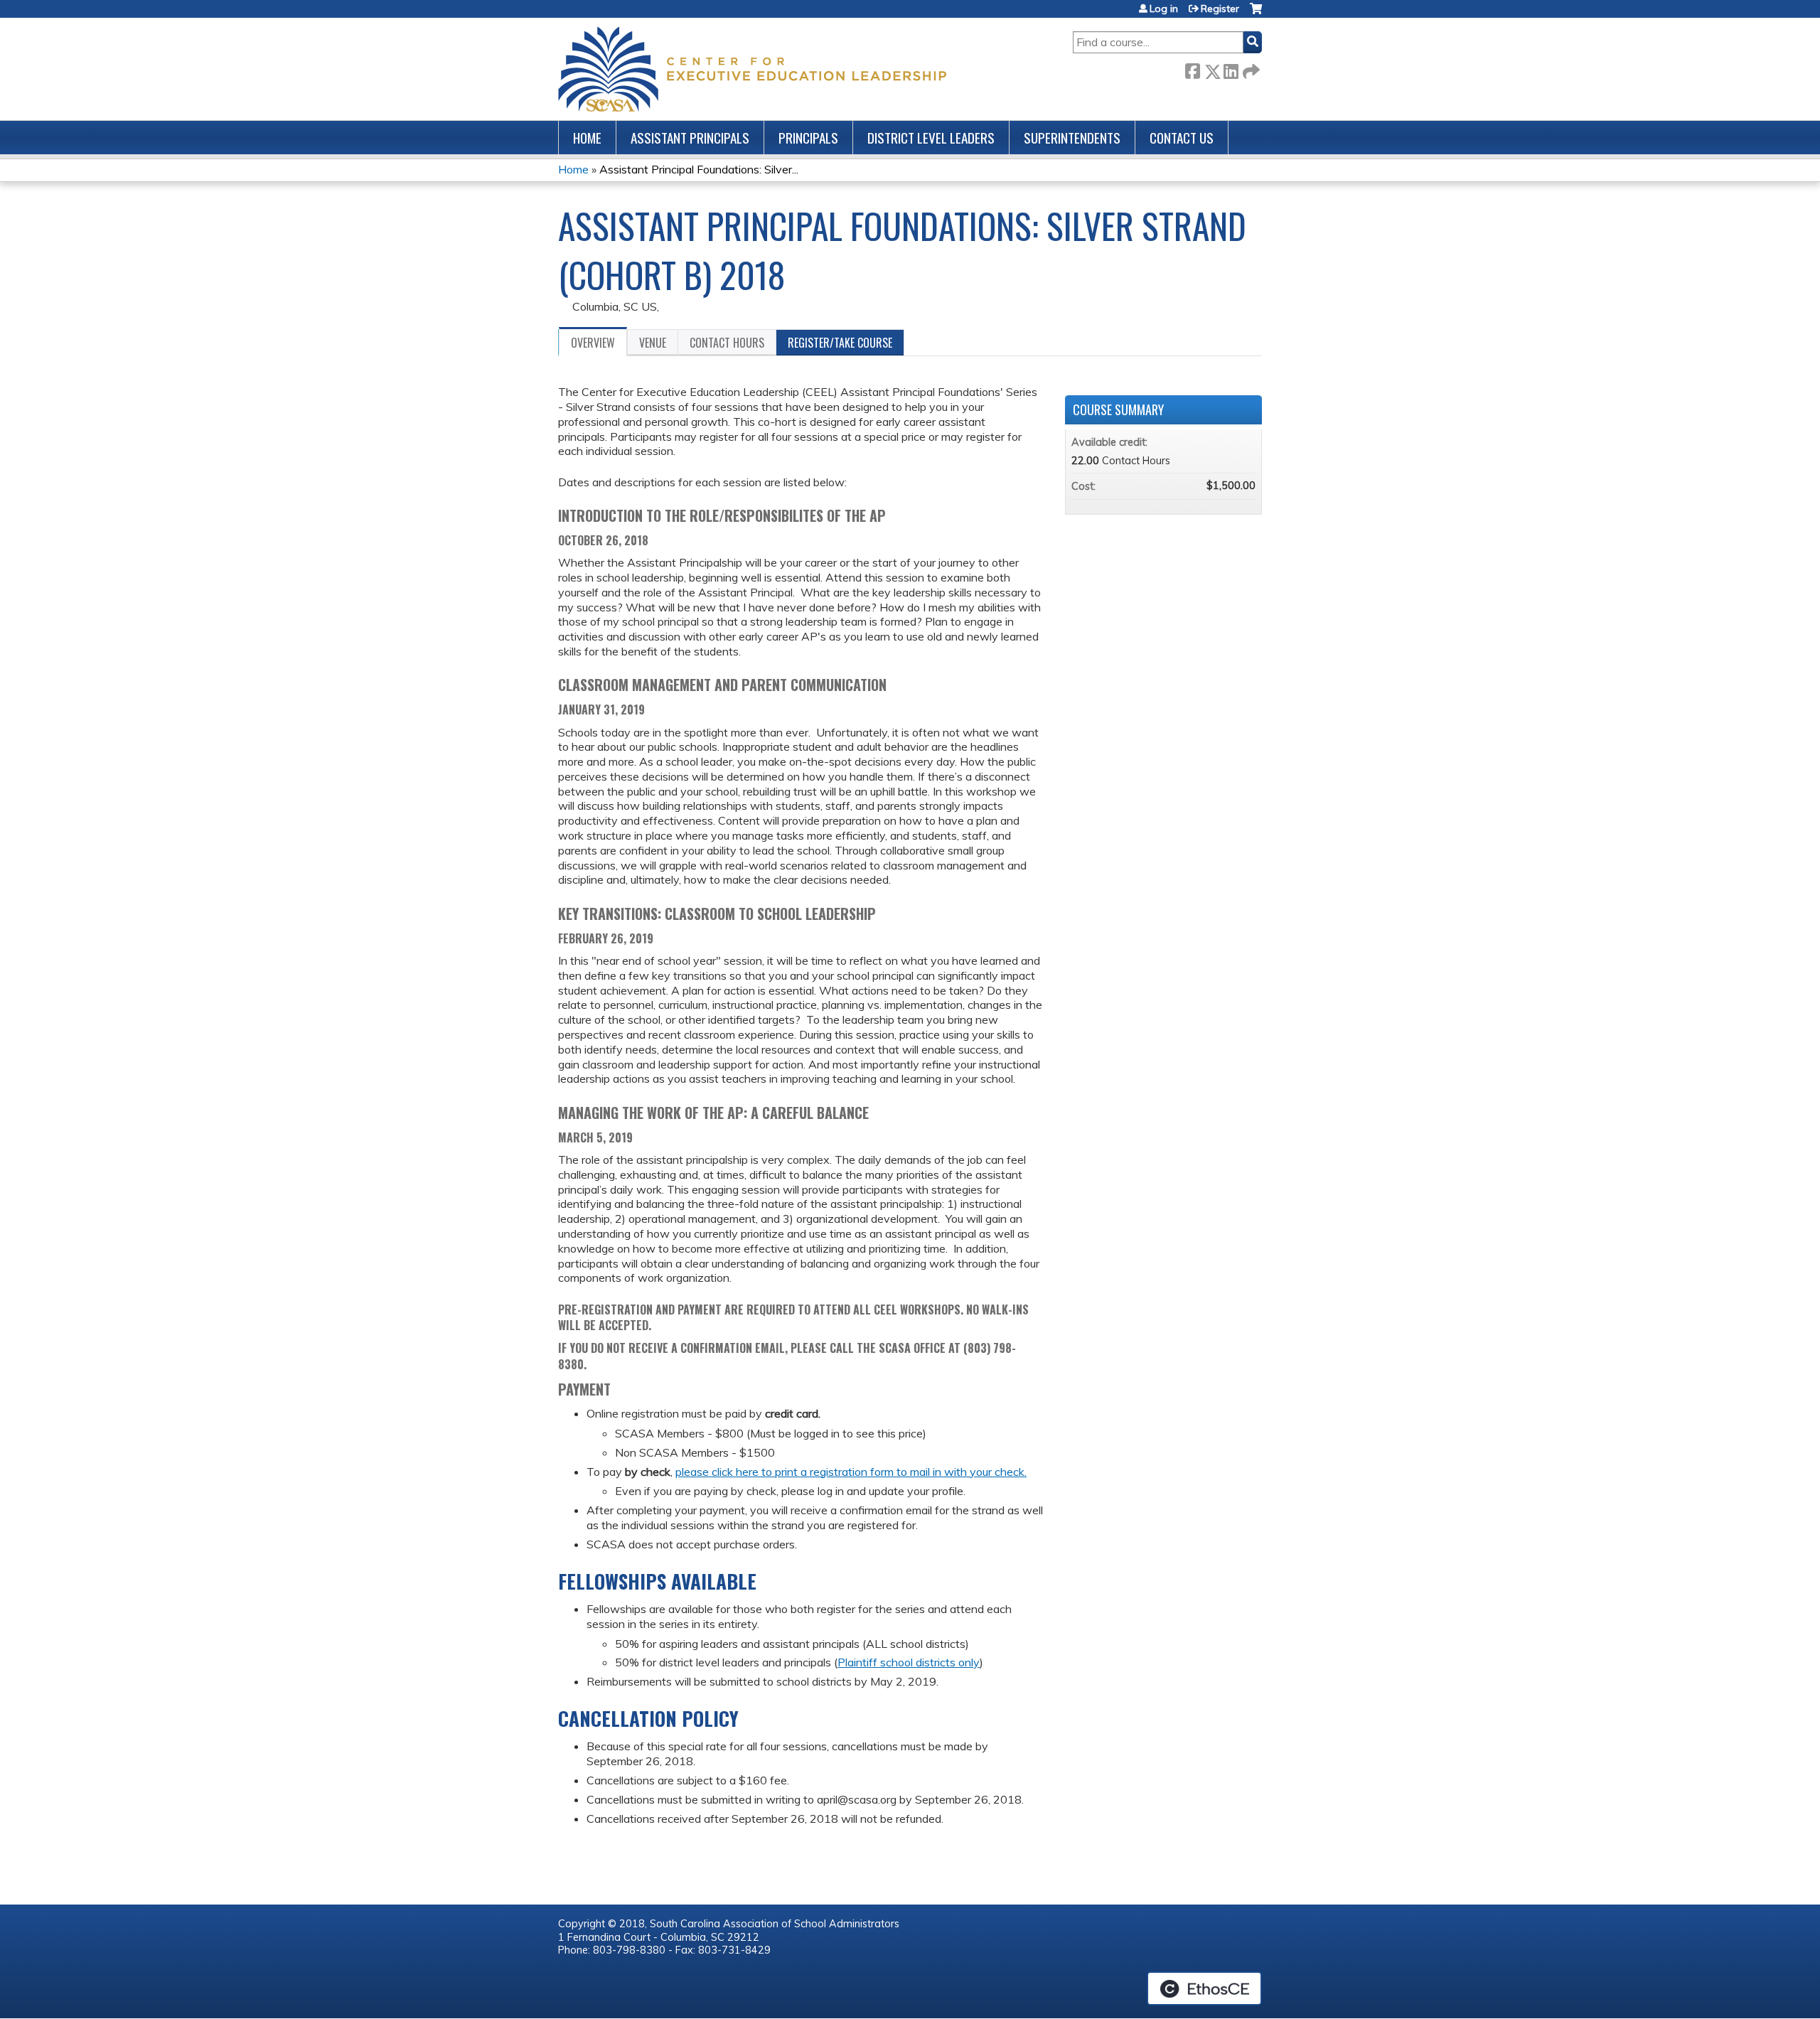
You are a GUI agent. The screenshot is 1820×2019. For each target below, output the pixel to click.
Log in (1164, 9)
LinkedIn (1231, 69)
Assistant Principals (690, 138)
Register (1220, 9)
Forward (1250, 69)
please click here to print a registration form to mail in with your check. (851, 1472)
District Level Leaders (931, 138)
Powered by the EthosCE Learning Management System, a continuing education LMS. (1204, 1988)
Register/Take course (840, 343)
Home (587, 138)
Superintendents (1072, 138)
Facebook (1192, 69)
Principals (808, 138)
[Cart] (1256, 14)
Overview (593, 343)
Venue (653, 343)
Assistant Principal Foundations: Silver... (699, 169)
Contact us (1182, 138)
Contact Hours (727, 343)
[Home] (752, 69)
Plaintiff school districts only (909, 1662)
